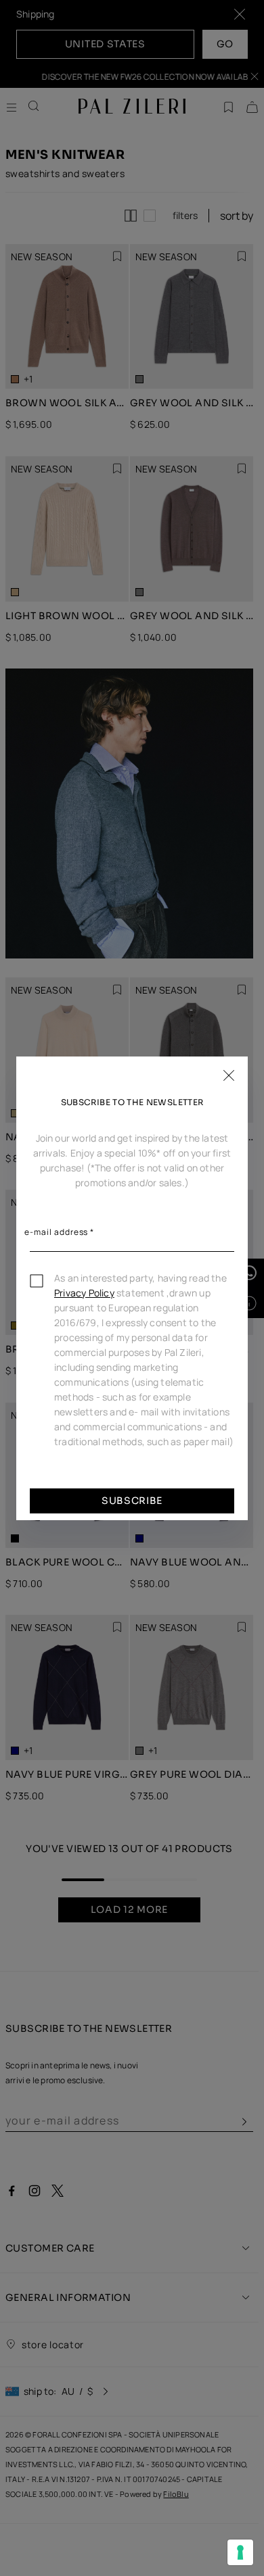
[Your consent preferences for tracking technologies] (240, 2552)
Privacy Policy (84, 1293)
